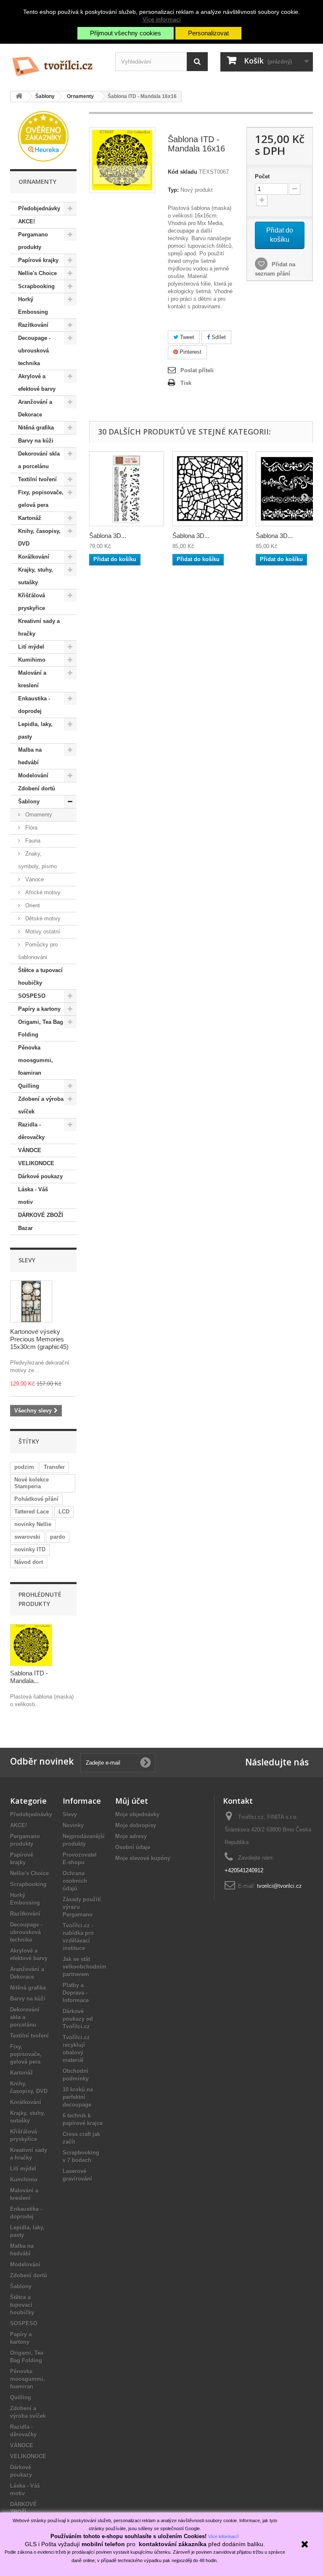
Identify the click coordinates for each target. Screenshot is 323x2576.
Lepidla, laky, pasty (35, 730)
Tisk (186, 383)
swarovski (27, 1537)
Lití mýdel (31, 647)
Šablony (29, 802)
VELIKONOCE (36, 1163)
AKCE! (26, 221)
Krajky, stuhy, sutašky (36, 576)
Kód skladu (183, 172)
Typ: (173, 190)
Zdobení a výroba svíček (41, 1105)
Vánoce (34, 879)
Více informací (162, 19)
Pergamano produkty (33, 241)
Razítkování (33, 325)
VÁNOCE (30, 1150)
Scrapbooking (36, 286)
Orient (32, 905)
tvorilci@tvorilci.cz (279, 1886)
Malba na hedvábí (30, 756)
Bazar (25, 1228)
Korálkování (34, 557)
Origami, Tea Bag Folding (41, 1028)
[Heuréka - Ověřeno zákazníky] (43, 136)
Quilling (29, 1086)
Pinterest (190, 352)
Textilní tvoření (37, 479)
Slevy (27, 1260)
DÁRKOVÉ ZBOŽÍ (41, 1215)
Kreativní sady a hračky (39, 627)
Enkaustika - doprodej (34, 705)
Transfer (54, 1467)
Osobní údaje (133, 1847)
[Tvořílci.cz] (56, 63)
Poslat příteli (197, 370)
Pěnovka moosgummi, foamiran (36, 1060)
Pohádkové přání (36, 1499)
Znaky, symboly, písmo (37, 860)
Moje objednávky (137, 1814)
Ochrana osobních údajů (75, 1881)
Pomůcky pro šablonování (38, 951)
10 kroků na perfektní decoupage (78, 2097)
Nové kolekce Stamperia (32, 1483)
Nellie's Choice (37, 273)
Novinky (73, 1825)
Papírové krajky (38, 260)
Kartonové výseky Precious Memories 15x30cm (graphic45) (39, 1339)
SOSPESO (32, 996)
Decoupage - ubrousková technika (34, 351)
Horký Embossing (33, 306)
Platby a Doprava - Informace (76, 1993)
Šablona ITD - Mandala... (29, 1677)
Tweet (186, 337)
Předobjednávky (39, 208)
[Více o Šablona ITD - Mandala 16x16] (31, 1645)
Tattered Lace (32, 1512)
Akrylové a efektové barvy (37, 383)
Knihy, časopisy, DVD (39, 537)
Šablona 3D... (108, 536)
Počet (262, 176)
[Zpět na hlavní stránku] (19, 97)
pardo (58, 1537)
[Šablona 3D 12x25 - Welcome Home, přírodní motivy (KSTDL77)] (127, 489)
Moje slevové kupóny (143, 1858)
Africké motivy (42, 892)
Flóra (30, 828)
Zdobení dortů (37, 788)
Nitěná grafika (36, 428)
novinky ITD (30, 1549)
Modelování (33, 775)
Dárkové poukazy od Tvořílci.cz (78, 2019)
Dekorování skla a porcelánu (39, 460)
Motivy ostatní (42, 932)
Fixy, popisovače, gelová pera (41, 499)
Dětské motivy (42, 918)
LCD (64, 1512)
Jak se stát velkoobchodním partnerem (85, 1967)
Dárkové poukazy (40, 1176)
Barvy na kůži (36, 441)
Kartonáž (30, 518)
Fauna (32, 841)
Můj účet (132, 1801)
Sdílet (218, 337)
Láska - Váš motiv (33, 1196)
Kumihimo (32, 660)
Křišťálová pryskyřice (32, 602)
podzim (24, 1467)
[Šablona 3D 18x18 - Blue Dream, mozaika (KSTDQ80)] (210, 489)
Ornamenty (38, 815)
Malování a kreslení (32, 679)
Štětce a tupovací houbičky (40, 977)
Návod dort (29, 1562)
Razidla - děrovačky (31, 1131)
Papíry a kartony (39, 1009)
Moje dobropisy (136, 1825)
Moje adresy (131, 1836)
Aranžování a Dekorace (35, 408)
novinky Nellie (33, 1524)
